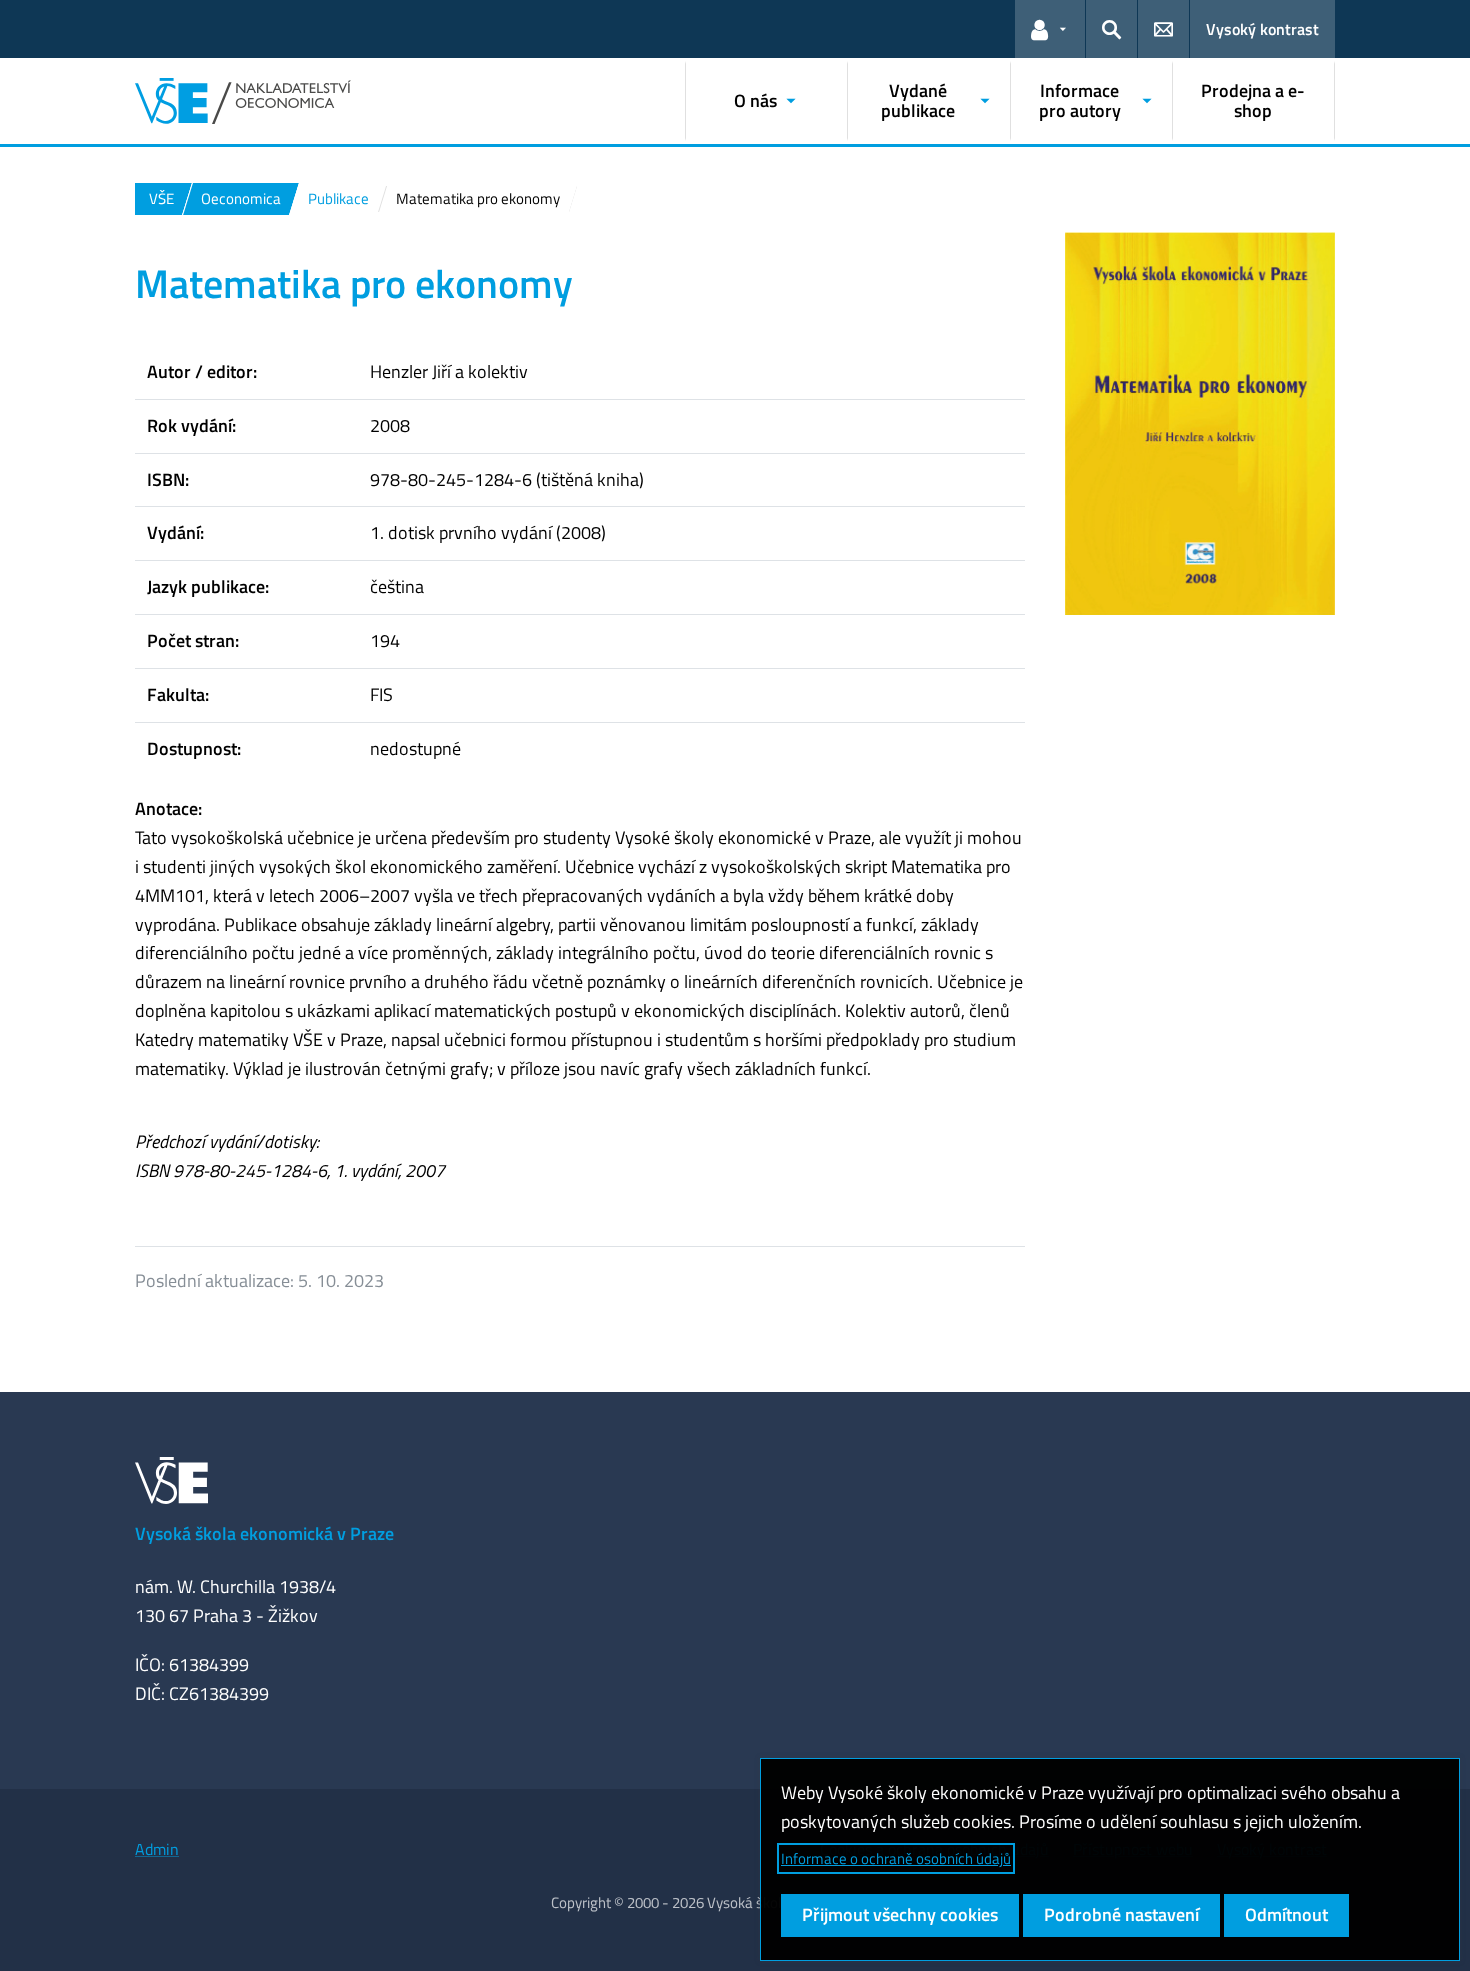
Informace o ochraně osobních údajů (896, 1858)
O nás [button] (755, 100)
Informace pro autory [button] (1080, 100)
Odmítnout (1286, 1914)
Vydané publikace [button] (918, 100)
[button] (1050, 29)
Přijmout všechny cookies (900, 1914)
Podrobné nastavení (1121, 1914)
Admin (157, 1849)
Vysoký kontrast (1262, 29)
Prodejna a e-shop (1253, 100)
